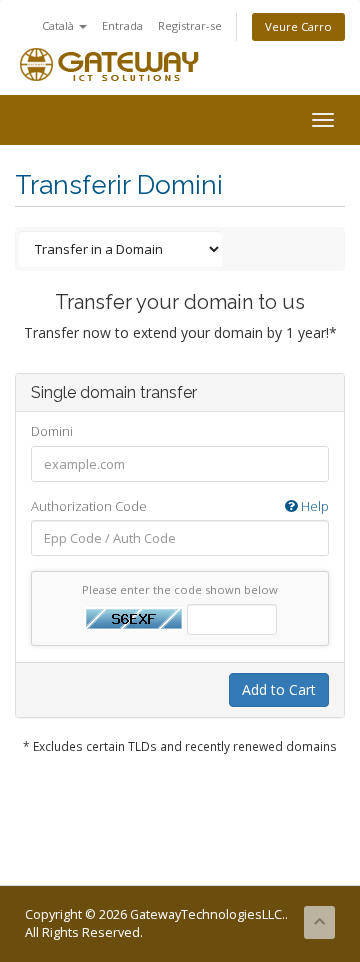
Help (313, 506)
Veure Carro (298, 26)
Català (59, 25)
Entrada (122, 25)
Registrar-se (190, 25)
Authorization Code (180, 506)
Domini (52, 431)
